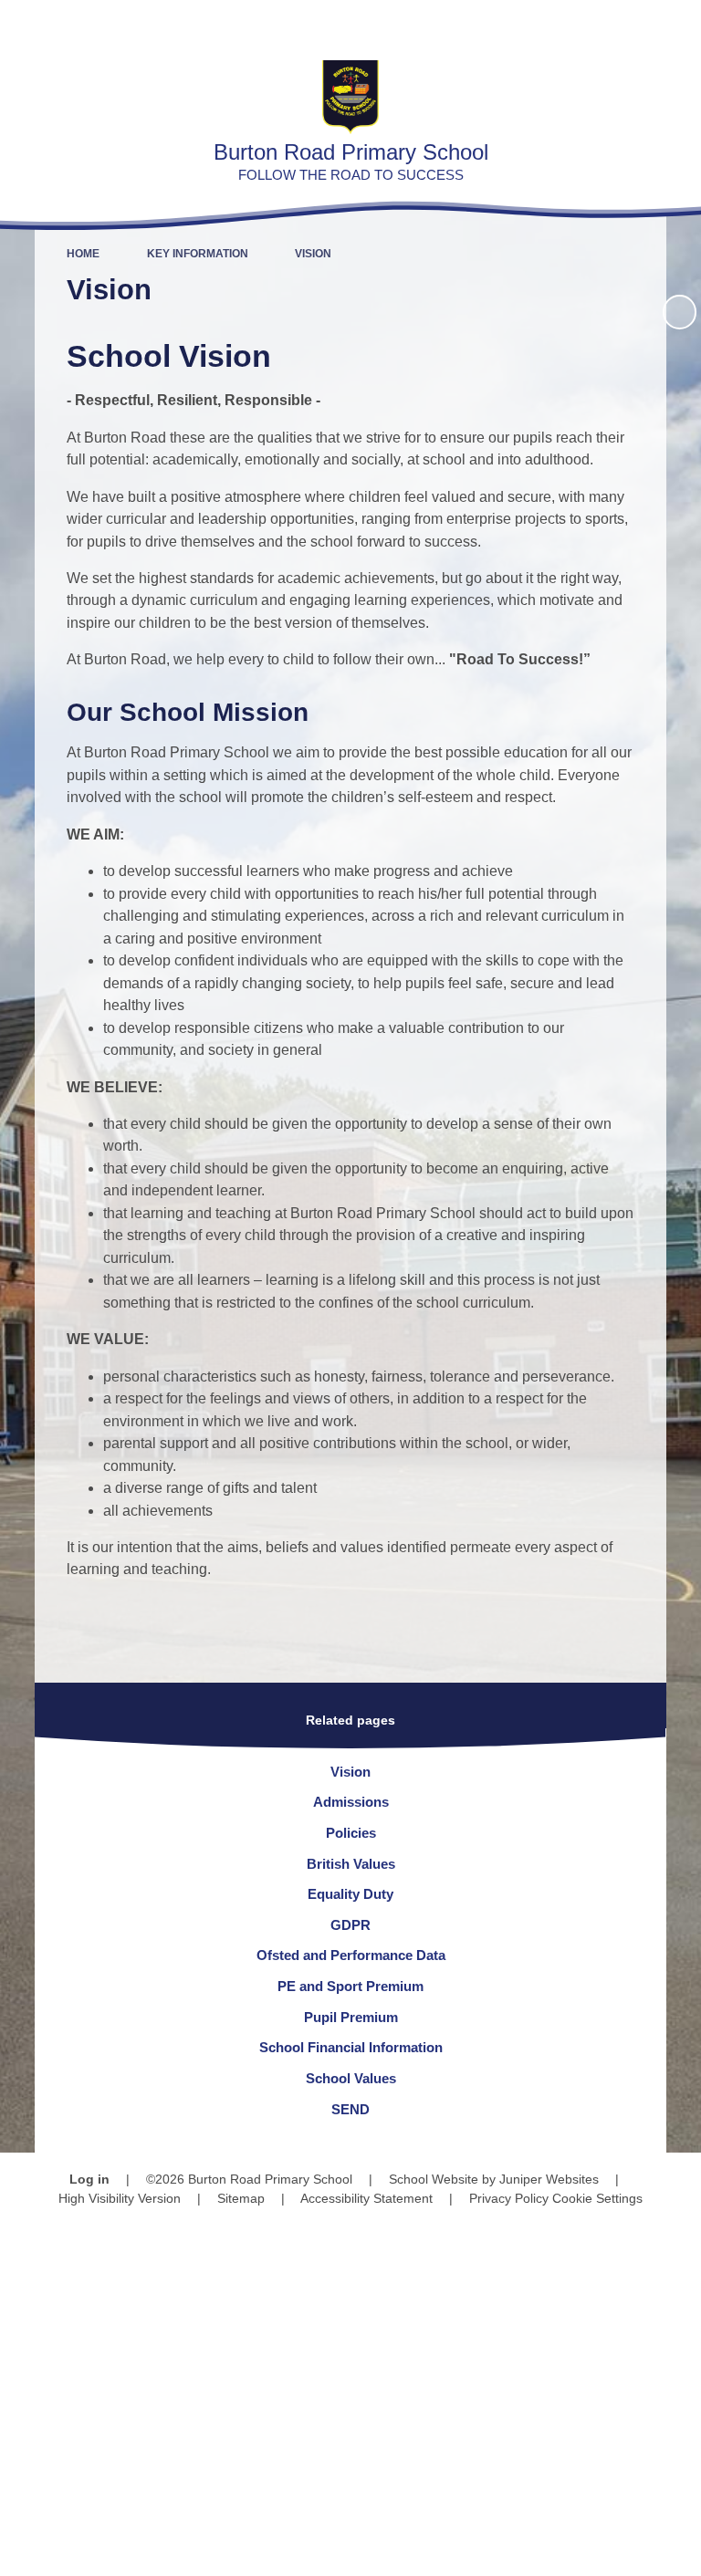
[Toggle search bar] (628, 23)
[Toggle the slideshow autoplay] (680, 312)
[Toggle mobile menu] (678, 23)
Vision (313, 254)
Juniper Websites (549, 2179)
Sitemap (241, 2198)
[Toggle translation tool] (582, 23)
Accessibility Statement (366, 2198)
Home (83, 254)
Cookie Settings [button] (597, 2198)
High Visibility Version (120, 2198)
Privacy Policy (509, 2198)
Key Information (198, 254)
